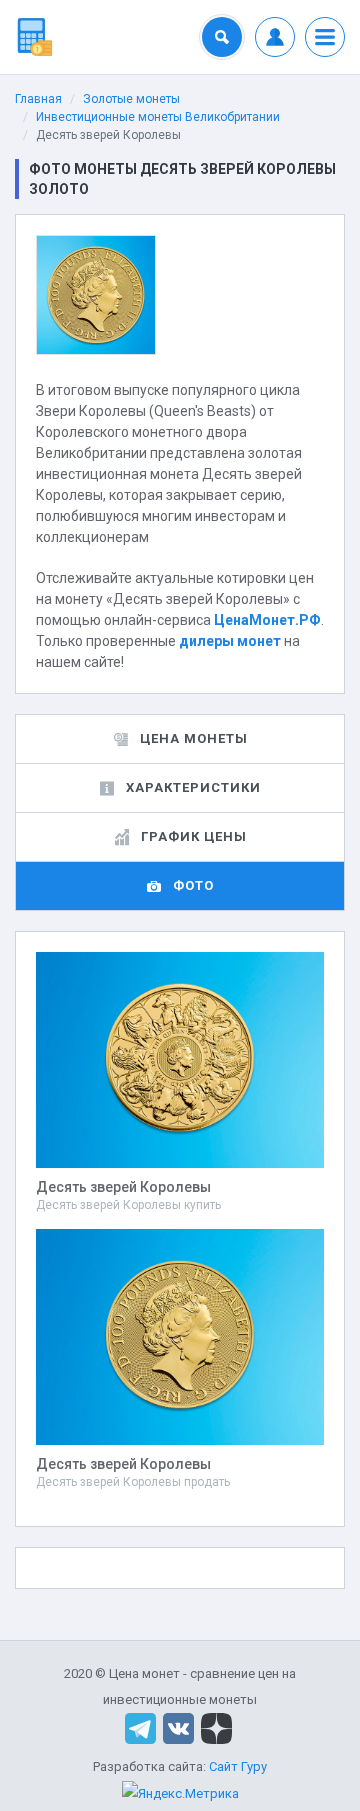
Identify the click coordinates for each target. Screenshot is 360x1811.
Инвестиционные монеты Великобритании (158, 117)
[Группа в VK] (178, 1727)
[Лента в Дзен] (216, 1727)
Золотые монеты (131, 99)
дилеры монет (230, 641)
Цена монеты (194, 738)
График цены (194, 836)
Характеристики (193, 787)
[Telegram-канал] (140, 1727)
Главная (38, 99)
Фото (193, 885)
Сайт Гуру (238, 1766)
